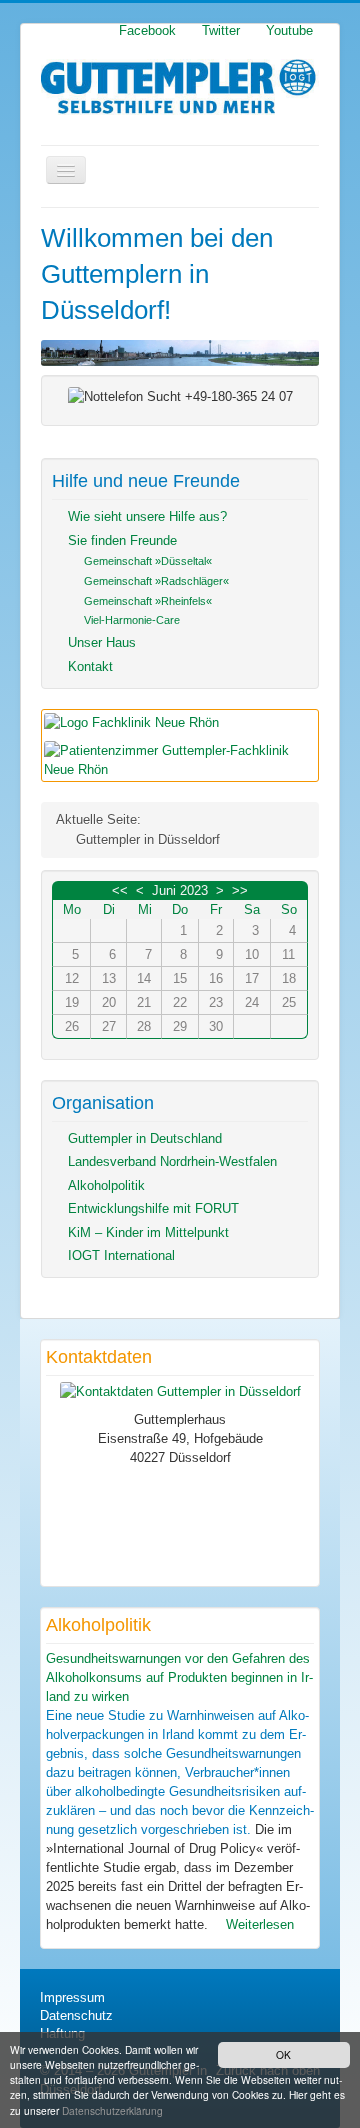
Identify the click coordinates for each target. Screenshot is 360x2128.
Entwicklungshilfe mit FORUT (153, 1208)
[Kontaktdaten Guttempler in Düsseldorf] (180, 1390)
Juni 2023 (180, 890)
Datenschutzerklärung (112, 2110)
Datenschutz (76, 2015)
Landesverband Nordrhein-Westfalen (172, 1161)
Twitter (221, 31)
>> (240, 890)
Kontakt (90, 666)
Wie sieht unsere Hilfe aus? (147, 516)
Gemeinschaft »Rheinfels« (148, 601)
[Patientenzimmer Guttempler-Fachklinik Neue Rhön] (180, 759)
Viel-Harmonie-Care (132, 620)
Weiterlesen (258, 1924)
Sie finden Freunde (122, 540)
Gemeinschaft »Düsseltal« (148, 561)
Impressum (72, 1997)
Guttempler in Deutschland (145, 1138)
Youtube (289, 31)
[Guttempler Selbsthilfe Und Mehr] (180, 87)
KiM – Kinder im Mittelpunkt (148, 1232)
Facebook (147, 31)
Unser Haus (102, 642)
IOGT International (121, 1255)
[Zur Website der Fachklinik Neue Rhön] (131, 721)
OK (283, 2054)
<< (120, 890)
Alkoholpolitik (106, 1185)
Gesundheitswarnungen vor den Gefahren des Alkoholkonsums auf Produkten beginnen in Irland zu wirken (179, 1677)
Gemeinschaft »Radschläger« (156, 581)
